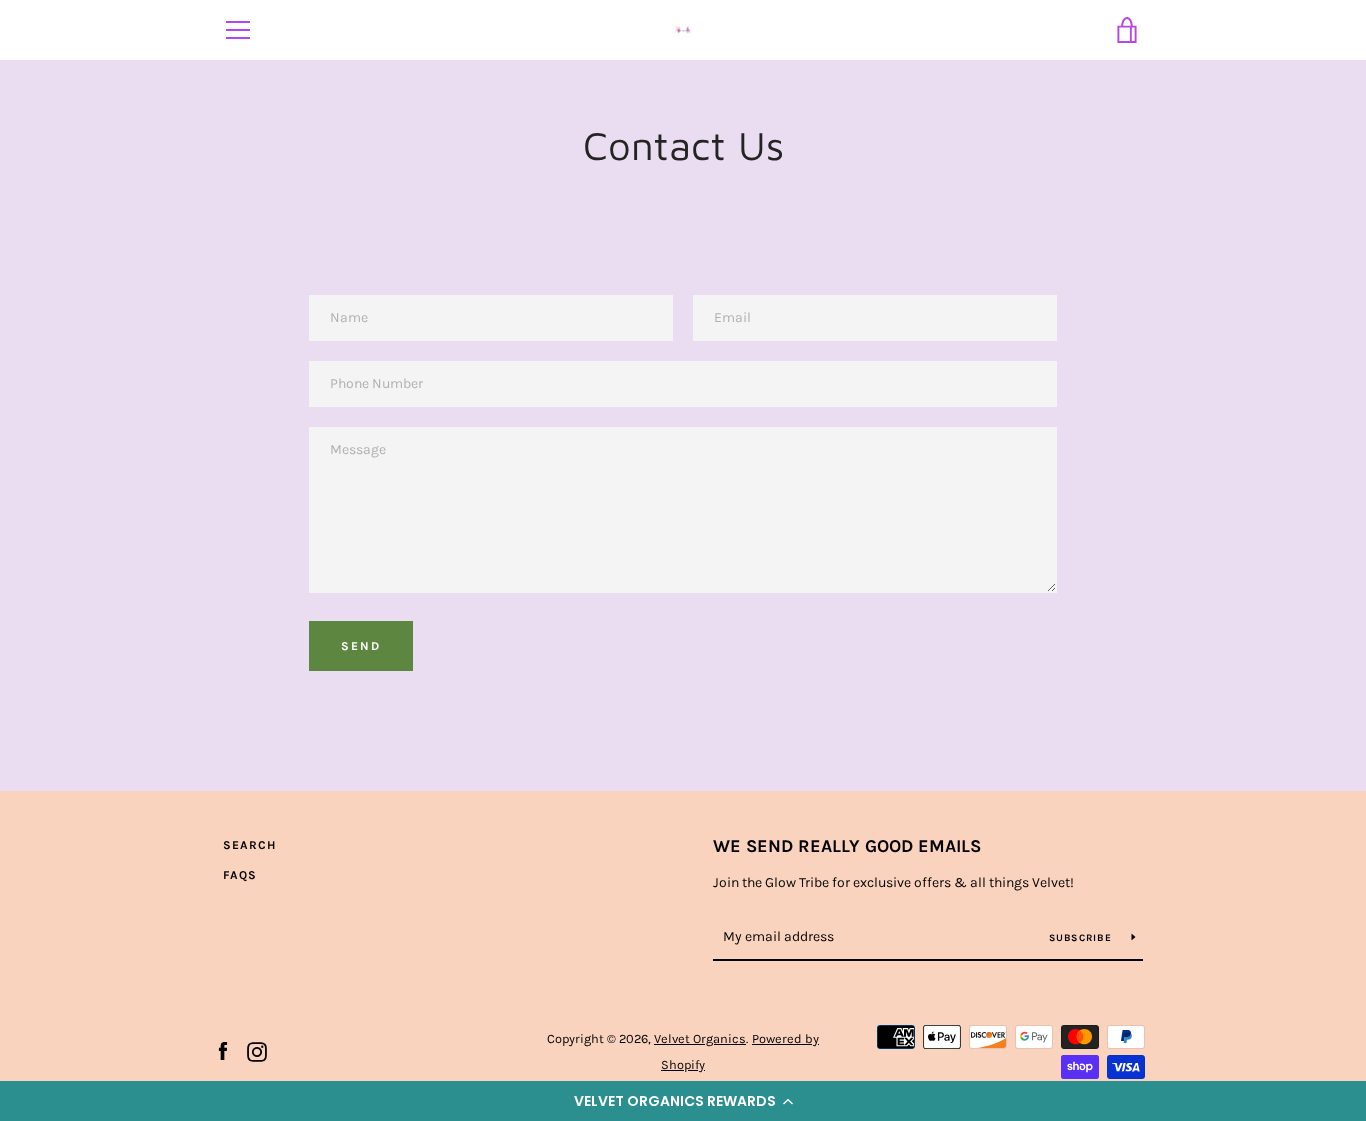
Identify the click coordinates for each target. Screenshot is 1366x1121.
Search (249, 845)
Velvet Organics (700, 1038)
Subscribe (1083, 938)
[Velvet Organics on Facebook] (223, 1050)
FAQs (240, 875)
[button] (683, 1101)
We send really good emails (847, 846)
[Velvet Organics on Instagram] (257, 1050)
